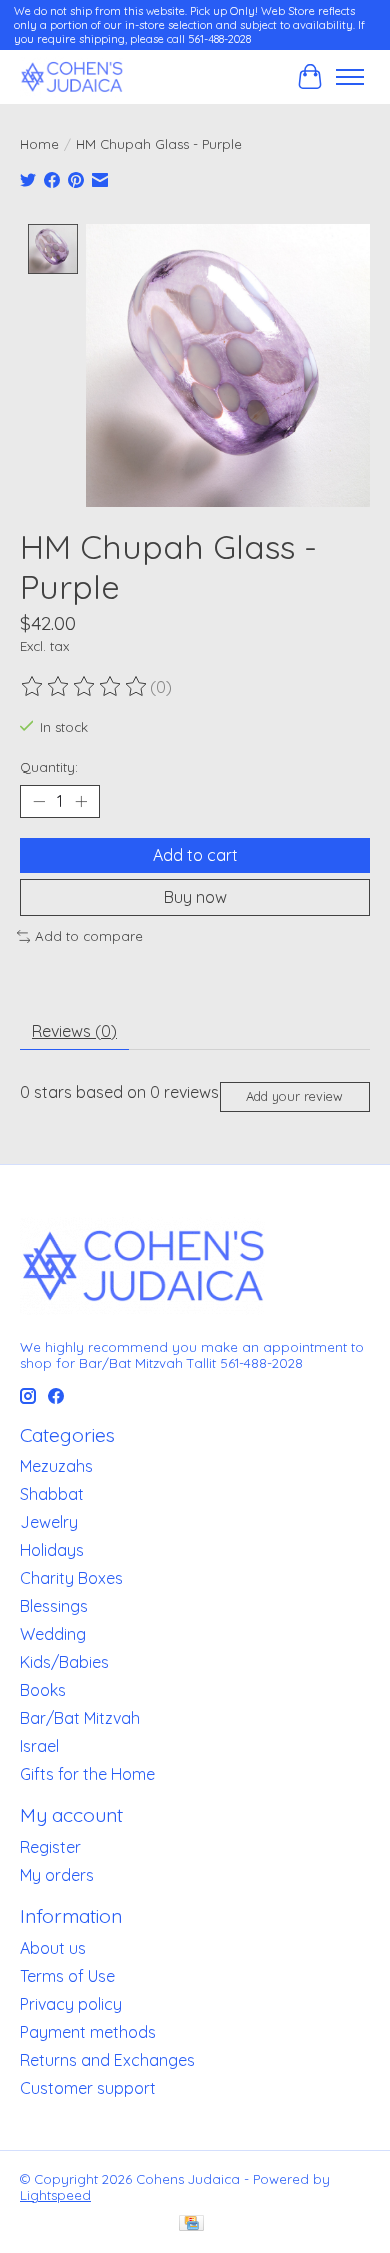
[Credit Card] (191, 2224)
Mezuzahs (56, 1466)
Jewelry (49, 1522)
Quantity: (49, 767)
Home (39, 144)
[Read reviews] (85, 687)
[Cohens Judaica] (71, 76)
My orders (57, 1875)
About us (53, 1948)
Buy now (195, 897)
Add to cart (195, 855)
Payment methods (88, 2032)
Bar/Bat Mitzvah (80, 1718)
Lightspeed (55, 2195)
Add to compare (89, 936)
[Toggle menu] (350, 77)
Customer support (88, 2088)
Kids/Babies (64, 1662)
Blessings (54, 1606)
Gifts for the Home (87, 1774)
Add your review (294, 1096)
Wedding (53, 1634)
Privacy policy (71, 2004)
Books (43, 1690)
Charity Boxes (71, 1578)
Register (50, 1847)
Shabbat (52, 1494)
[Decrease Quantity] (39, 801)
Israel (39, 1746)
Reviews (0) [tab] (74, 1031)
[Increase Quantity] (81, 801)
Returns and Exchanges (107, 2060)
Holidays (52, 1550)
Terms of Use (67, 1976)
